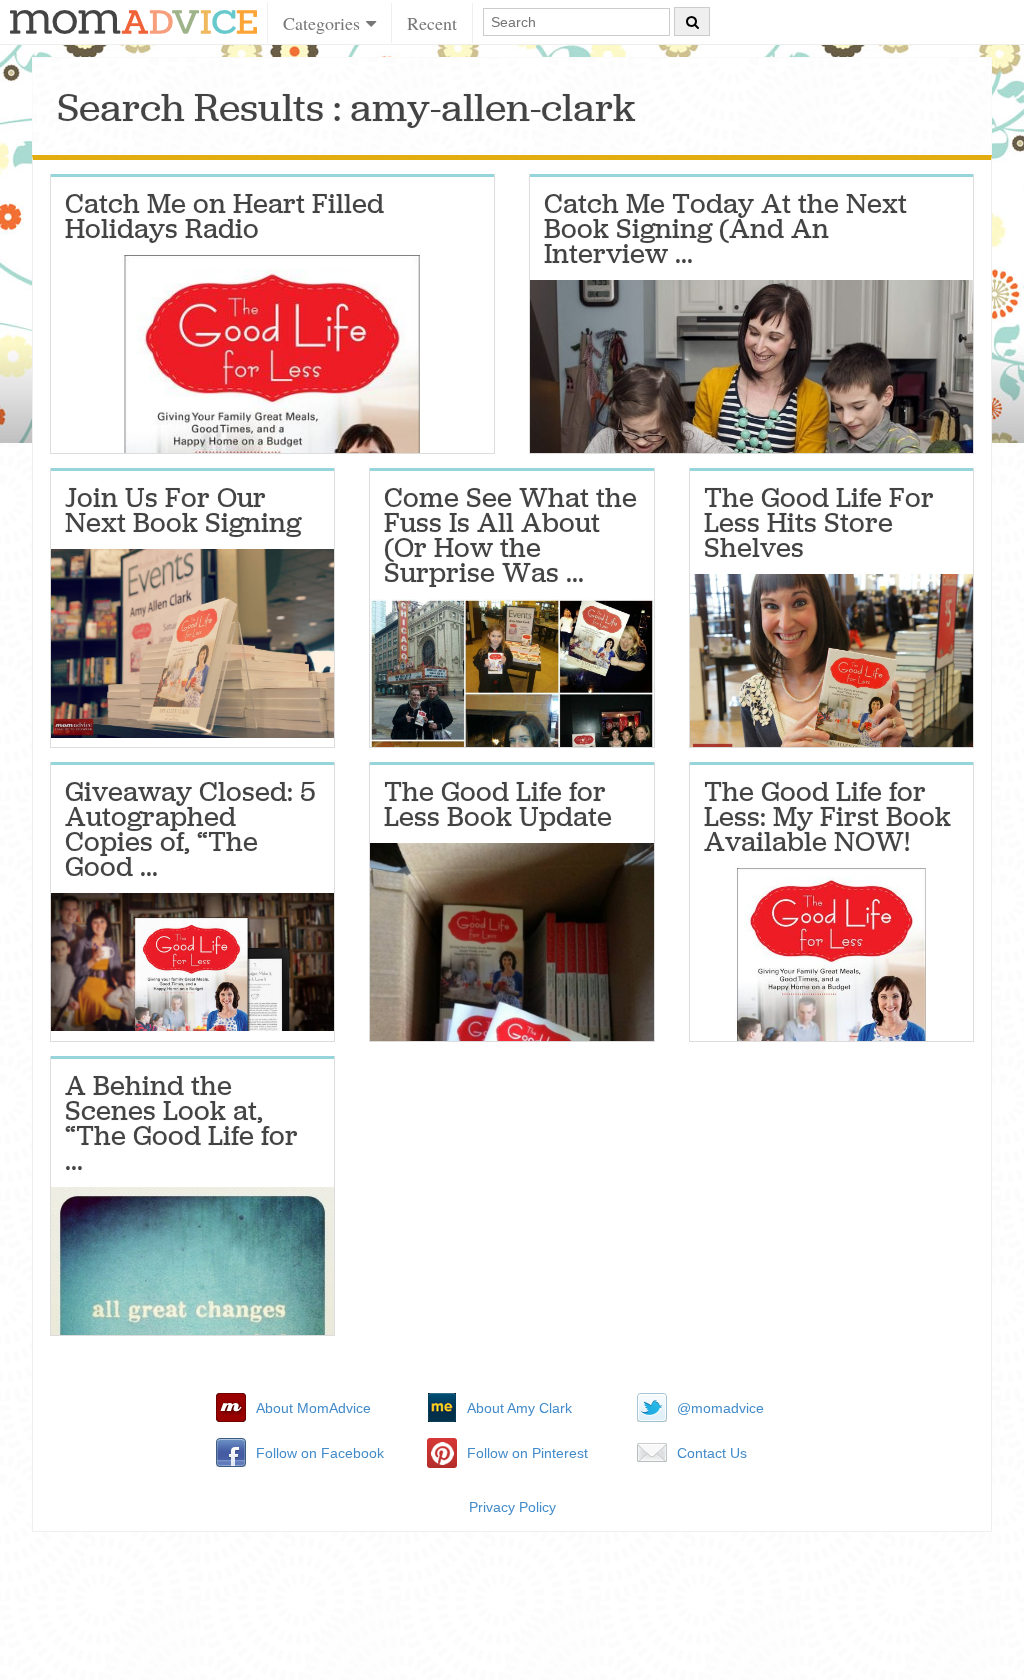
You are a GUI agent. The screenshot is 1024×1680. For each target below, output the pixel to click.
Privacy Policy (512, 1507)
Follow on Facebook (320, 1453)
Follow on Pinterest (527, 1453)
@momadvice (720, 1408)
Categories (324, 23)
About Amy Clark (519, 1408)
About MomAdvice (313, 1408)
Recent (432, 23)
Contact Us (712, 1453)
